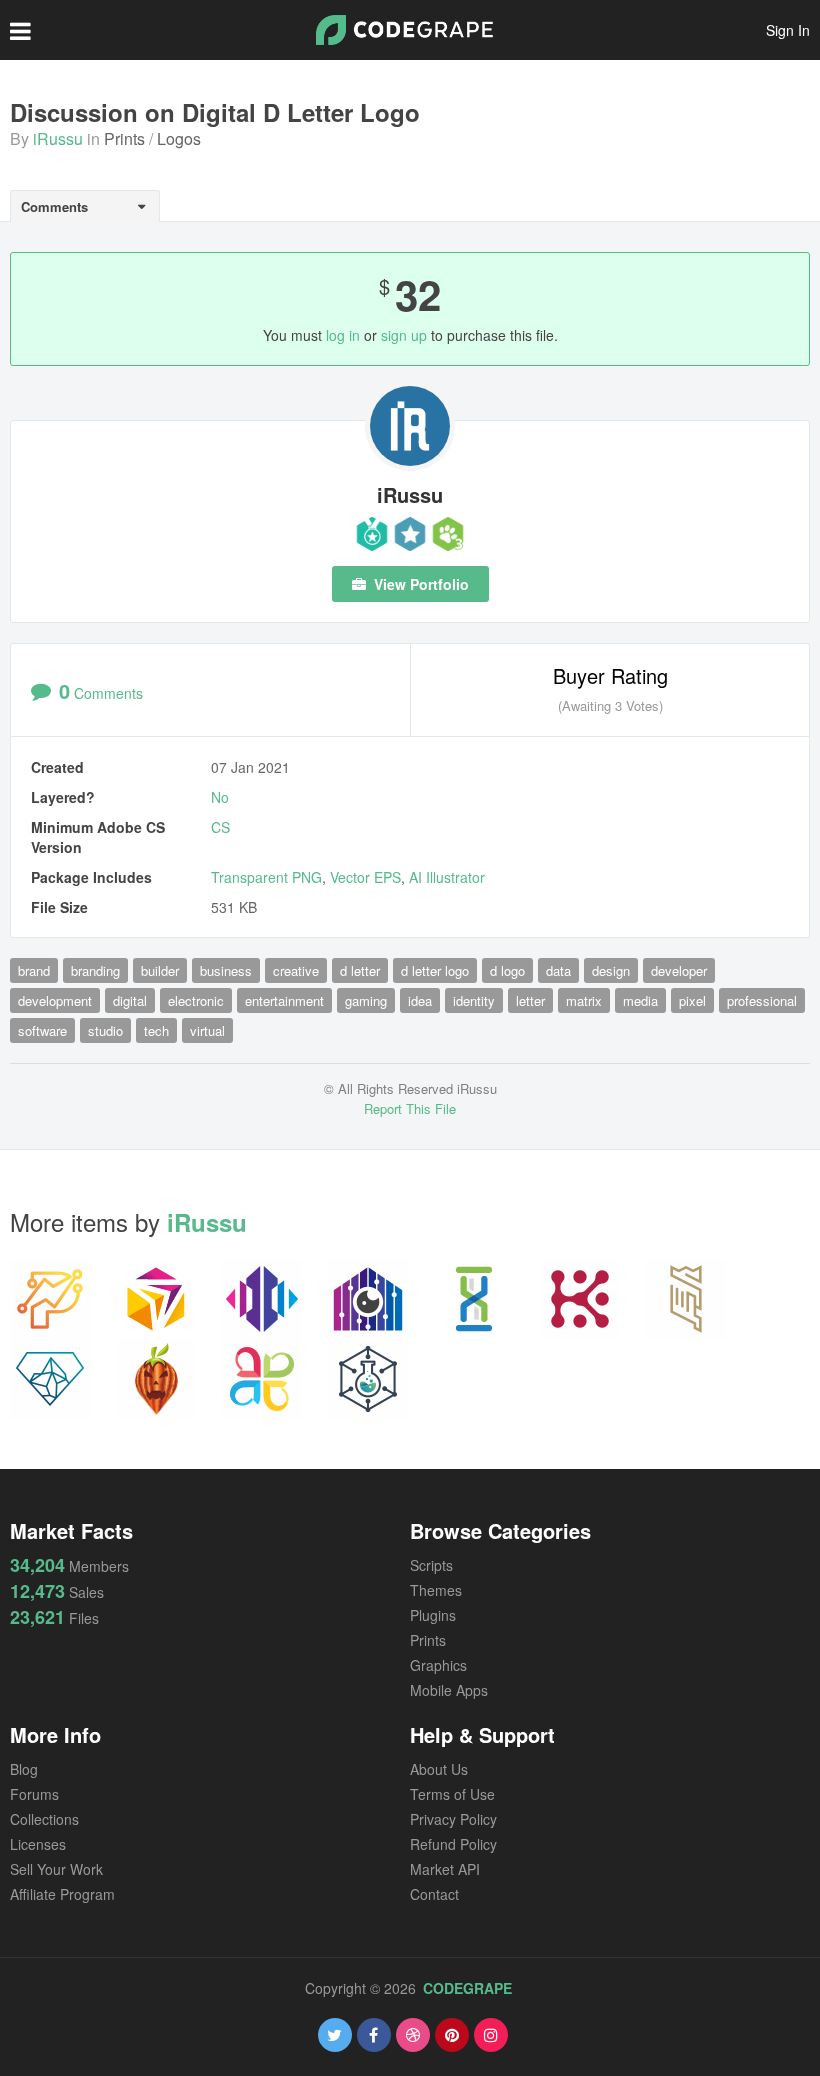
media (640, 1000)
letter (530, 1000)
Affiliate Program (62, 1894)
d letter (360, 970)
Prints (124, 138)
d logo (507, 970)
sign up (404, 335)
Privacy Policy (453, 1819)
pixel (692, 1000)
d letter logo (435, 970)
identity (474, 1000)
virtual (207, 1030)
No (220, 797)
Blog (24, 1769)
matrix (584, 1000)
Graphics (438, 1665)
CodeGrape (467, 1988)
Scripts (431, 1565)
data (558, 970)
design (611, 970)
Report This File (410, 1108)
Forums (34, 1794)
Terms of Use (452, 1794)
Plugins (433, 1615)
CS (220, 827)
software (42, 1030)
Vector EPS (365, 877)
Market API (445, 1869)
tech (156, 1030)
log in (343, 335)
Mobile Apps (449, 1690)
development (55, 1000)
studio (105, 1030)
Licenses (38, 1844)
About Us (439, 1769)
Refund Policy (453, 1844)
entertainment (284, 1000)
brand (34, 970)
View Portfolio (419, 584)
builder (160, 970)
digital (130, 1000)
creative (296, 970)
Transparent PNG (266, 877)
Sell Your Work (56, 1869)
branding (95, 970)
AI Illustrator (447, 877)
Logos (179, 138)
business (226, 970)
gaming (366, 1000)
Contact (434, 1894)
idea (420, 1000)
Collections (44, 1819)
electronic (196, 1000)
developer (679, 970)
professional (762, 1000)
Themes (436, 1590)
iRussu (58, 138)
